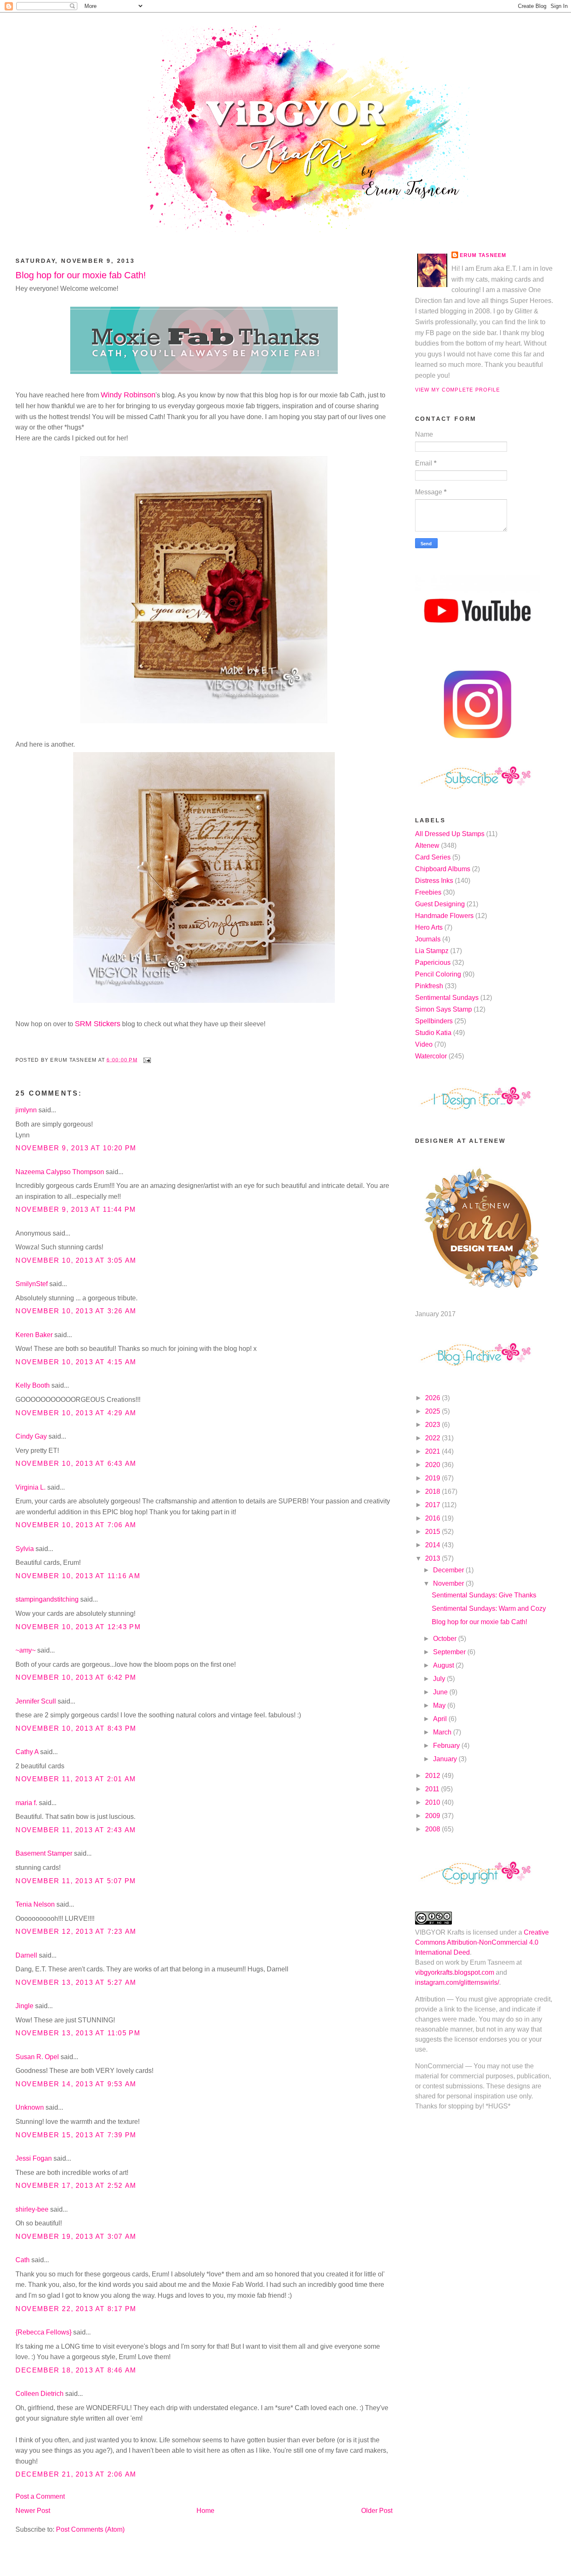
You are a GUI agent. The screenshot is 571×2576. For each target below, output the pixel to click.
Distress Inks (434, 881)
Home (205, 2511)
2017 (433, 1505)
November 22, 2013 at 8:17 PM (76, 2309)
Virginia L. (31, 1487)
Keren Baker (34, 1335)
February (447, 1746)
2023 (433, 1425)
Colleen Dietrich (40, 2394)
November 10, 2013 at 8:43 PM (76, 1728)
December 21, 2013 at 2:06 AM (76, 2474)
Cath (23, 2260)
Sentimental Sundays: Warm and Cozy (489, 1608)
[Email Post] (146, 1060)
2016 (433, 1518)
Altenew (427, 846)
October (446, 1639)
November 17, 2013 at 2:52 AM (76, 2186)
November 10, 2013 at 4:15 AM (76, 1362)
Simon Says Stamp (444, 1009)
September (450, 1652)
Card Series (433, 857)
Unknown (30, 2107)
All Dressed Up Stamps (450, 834)
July (440, 1679)
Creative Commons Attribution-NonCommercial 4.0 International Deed (482, 1942)
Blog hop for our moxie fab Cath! (81, 275)
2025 (433, 1411)
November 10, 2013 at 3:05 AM (76, 1260)
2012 (433, 1776)
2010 (433, 1802)
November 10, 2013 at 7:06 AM (76, 1525)
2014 (433, 1545)
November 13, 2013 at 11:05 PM (78, 2033)
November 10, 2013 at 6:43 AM (76, 1463)
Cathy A (27, 1752)
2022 (433, 1438)
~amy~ (25, 1650)
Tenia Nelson (35, 1904)
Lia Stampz (432, 951)
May (440, 1705)
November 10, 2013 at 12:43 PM (78, 1627)
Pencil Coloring (438, 974)
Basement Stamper (44, 1853)
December (449, 1570)
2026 (433, 1398)
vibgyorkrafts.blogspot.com (455, 1972)
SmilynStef (32, 1284)
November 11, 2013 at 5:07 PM (76, 1881)
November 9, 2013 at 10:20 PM (76, 1148)
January (446, 1759)
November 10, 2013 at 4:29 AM (76, 1413)
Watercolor (431, 1056)
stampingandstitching (47, 1599)
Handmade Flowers (444, 916)
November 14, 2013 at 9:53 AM (76, 2084)
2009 (433, 1816)
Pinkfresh (429, 986)
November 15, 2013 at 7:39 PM (76, 2135)
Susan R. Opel (37, 2057)
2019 (433, 1478)
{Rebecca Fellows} (43, 2332)
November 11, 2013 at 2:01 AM (76, 1779)
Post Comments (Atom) (90, 2529)
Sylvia (25, 1549)
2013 (433, 1558)
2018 (433, 1491)
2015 (433, 1532)
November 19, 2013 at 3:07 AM (76, 2237)
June (441, 1692)
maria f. (26, 1803)
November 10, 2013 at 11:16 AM (78, 1576)
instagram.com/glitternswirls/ (457, 1982)
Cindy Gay (31, 1436)
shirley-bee (32, 2209)
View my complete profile (458, 390)
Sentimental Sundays (447, 998)
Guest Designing (440, 904)
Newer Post (33, 2511)
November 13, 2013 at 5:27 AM (76, 1982)
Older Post (377, 2511)
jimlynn (26, 1110)
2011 (433, 1789)
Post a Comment (40, 2496)
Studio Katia (433, 1033)
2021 (433, 1451)
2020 (433, 1465)
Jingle (24, 2006)
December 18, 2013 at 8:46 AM (76, 2370)
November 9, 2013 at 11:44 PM (76, 1209)
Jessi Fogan (34, 2158)
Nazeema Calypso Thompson (60, 1172)
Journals (428, 939)
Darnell (26, 1955)
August (444, 1665)
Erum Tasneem (483, 255)
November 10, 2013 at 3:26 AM (76, 1311)
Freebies (428, 892)
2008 (433, 1829)
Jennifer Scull (36, 1701)
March (443, 1732)
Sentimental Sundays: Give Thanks (484, 1595)
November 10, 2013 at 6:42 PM (76, 1677)
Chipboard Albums (443, 869)
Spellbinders (434, 1021)
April (441, 1719)
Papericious (433, 963)
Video (424, 1044)
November (449, 1583)
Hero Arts (429, 927)
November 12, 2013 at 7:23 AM (76, 1931)
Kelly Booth (33, 1385)
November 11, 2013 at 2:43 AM (76, 1830)
